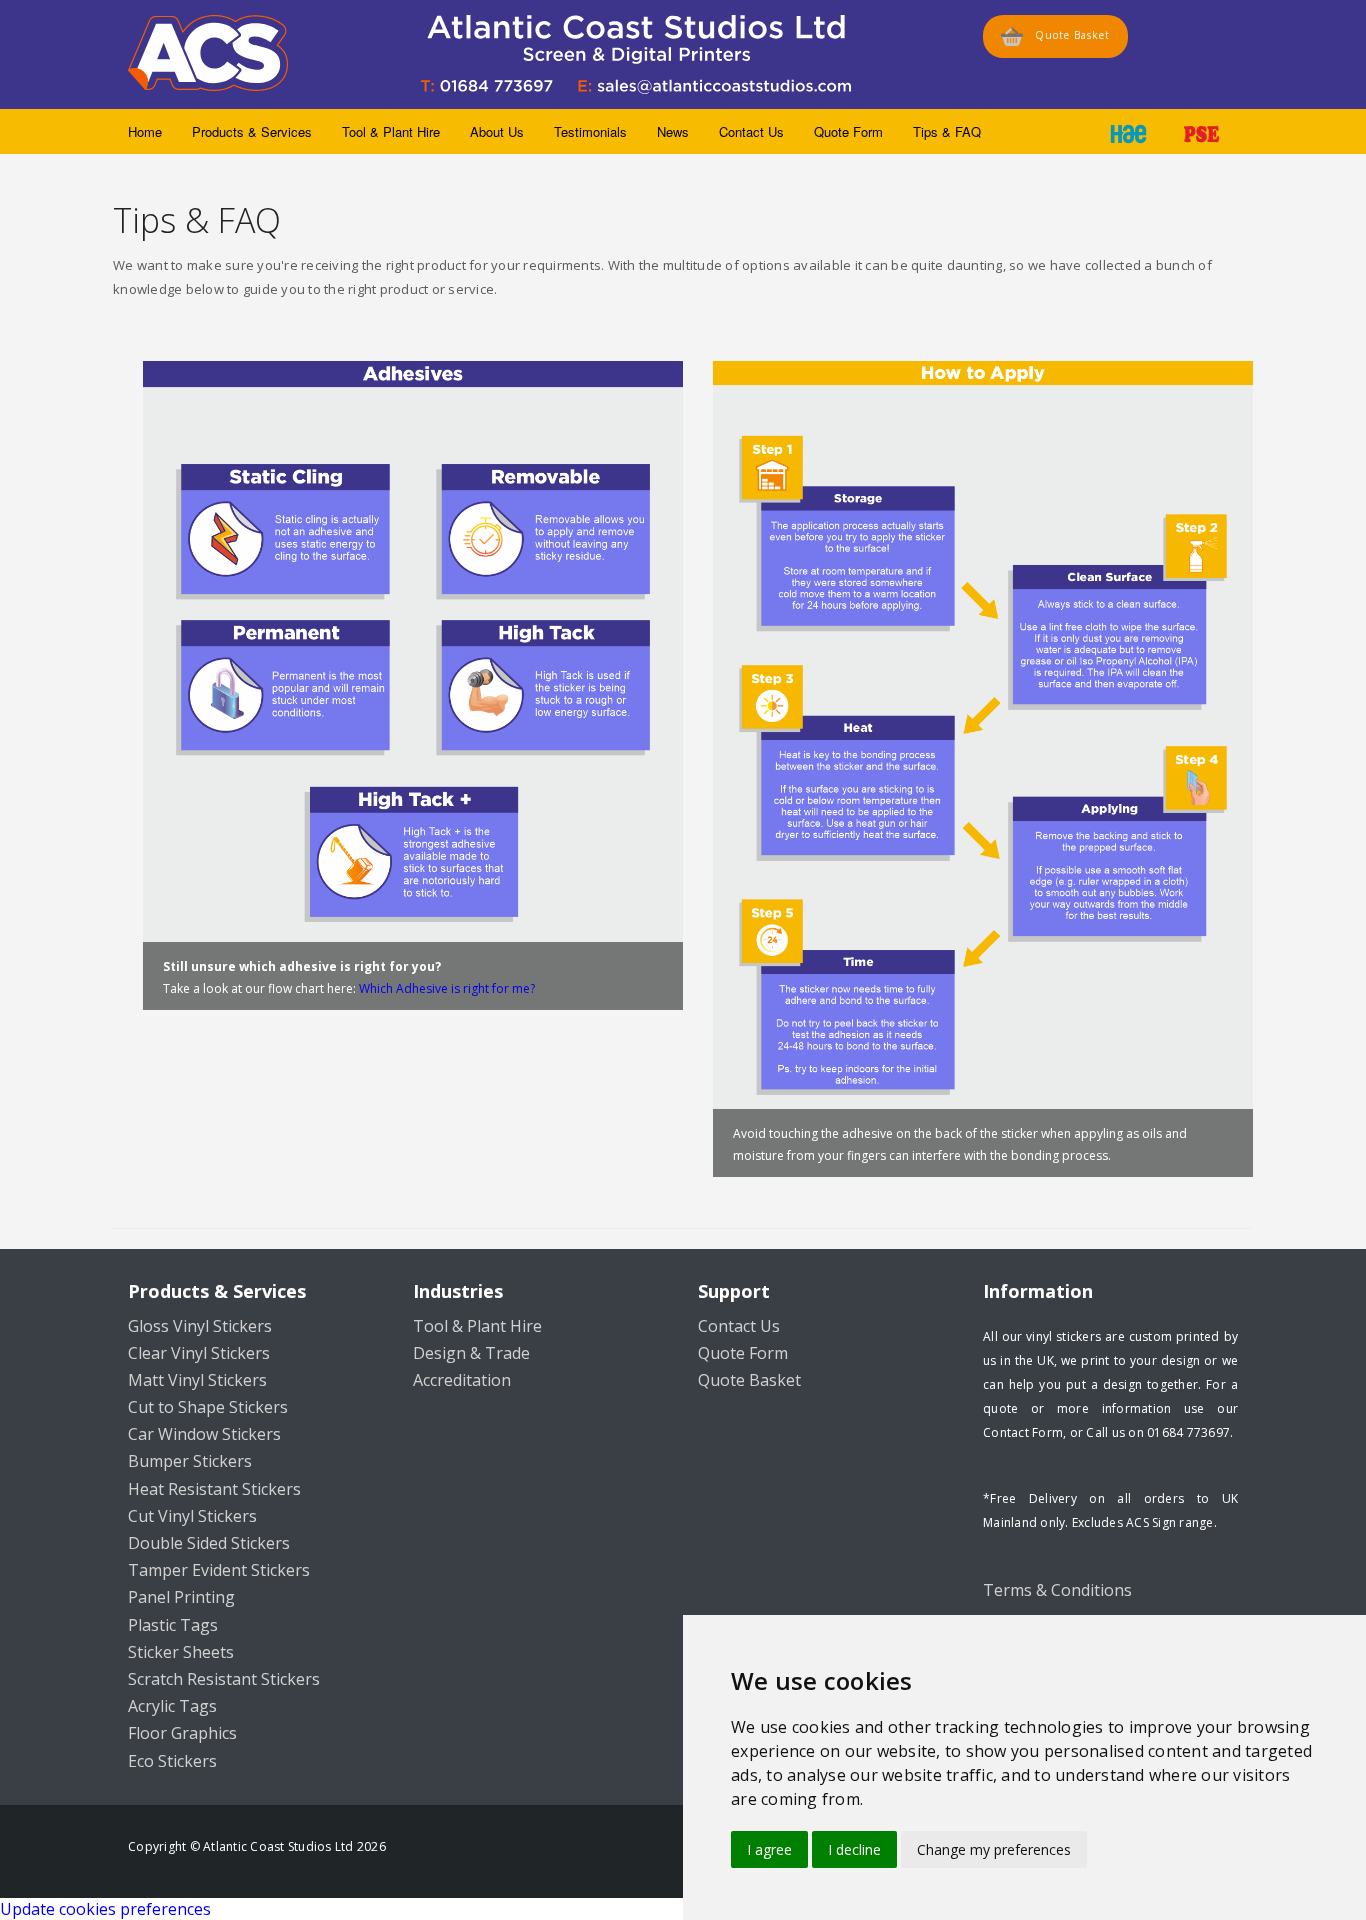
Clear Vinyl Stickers (199, 1353)
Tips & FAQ (947, 131)
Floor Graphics (182, 1733)
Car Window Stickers (204, 1434)
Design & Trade (471, 1353)
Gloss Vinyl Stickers (200, 1326)
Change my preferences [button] (994, 1849)
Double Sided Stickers (209, 1543)
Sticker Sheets (181, 1652)
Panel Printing (181, 1597)
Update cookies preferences (105, 1909)
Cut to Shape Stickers (208, 1407)
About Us (497, 131)
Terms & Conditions (1057, 1590)
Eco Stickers (172, 1761)
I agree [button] (769, 1849)
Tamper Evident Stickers (219, 1570)
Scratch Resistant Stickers (224, 1679)
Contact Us (751, 131)
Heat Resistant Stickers (214, 1489)
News (673, 131)
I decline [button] (854, 1849)
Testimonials (590, 131)
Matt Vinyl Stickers (197, 1380)
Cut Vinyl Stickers (192, 1516)
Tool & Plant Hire (391, 131)
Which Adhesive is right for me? (447, 988)
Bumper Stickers (190, 1461)
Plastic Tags (173, 1625)
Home (145, 131)
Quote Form (848, 131)
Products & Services (252, 131)
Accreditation (462, 1380)
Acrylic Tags (172, 1706)
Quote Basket (1066, 35)
